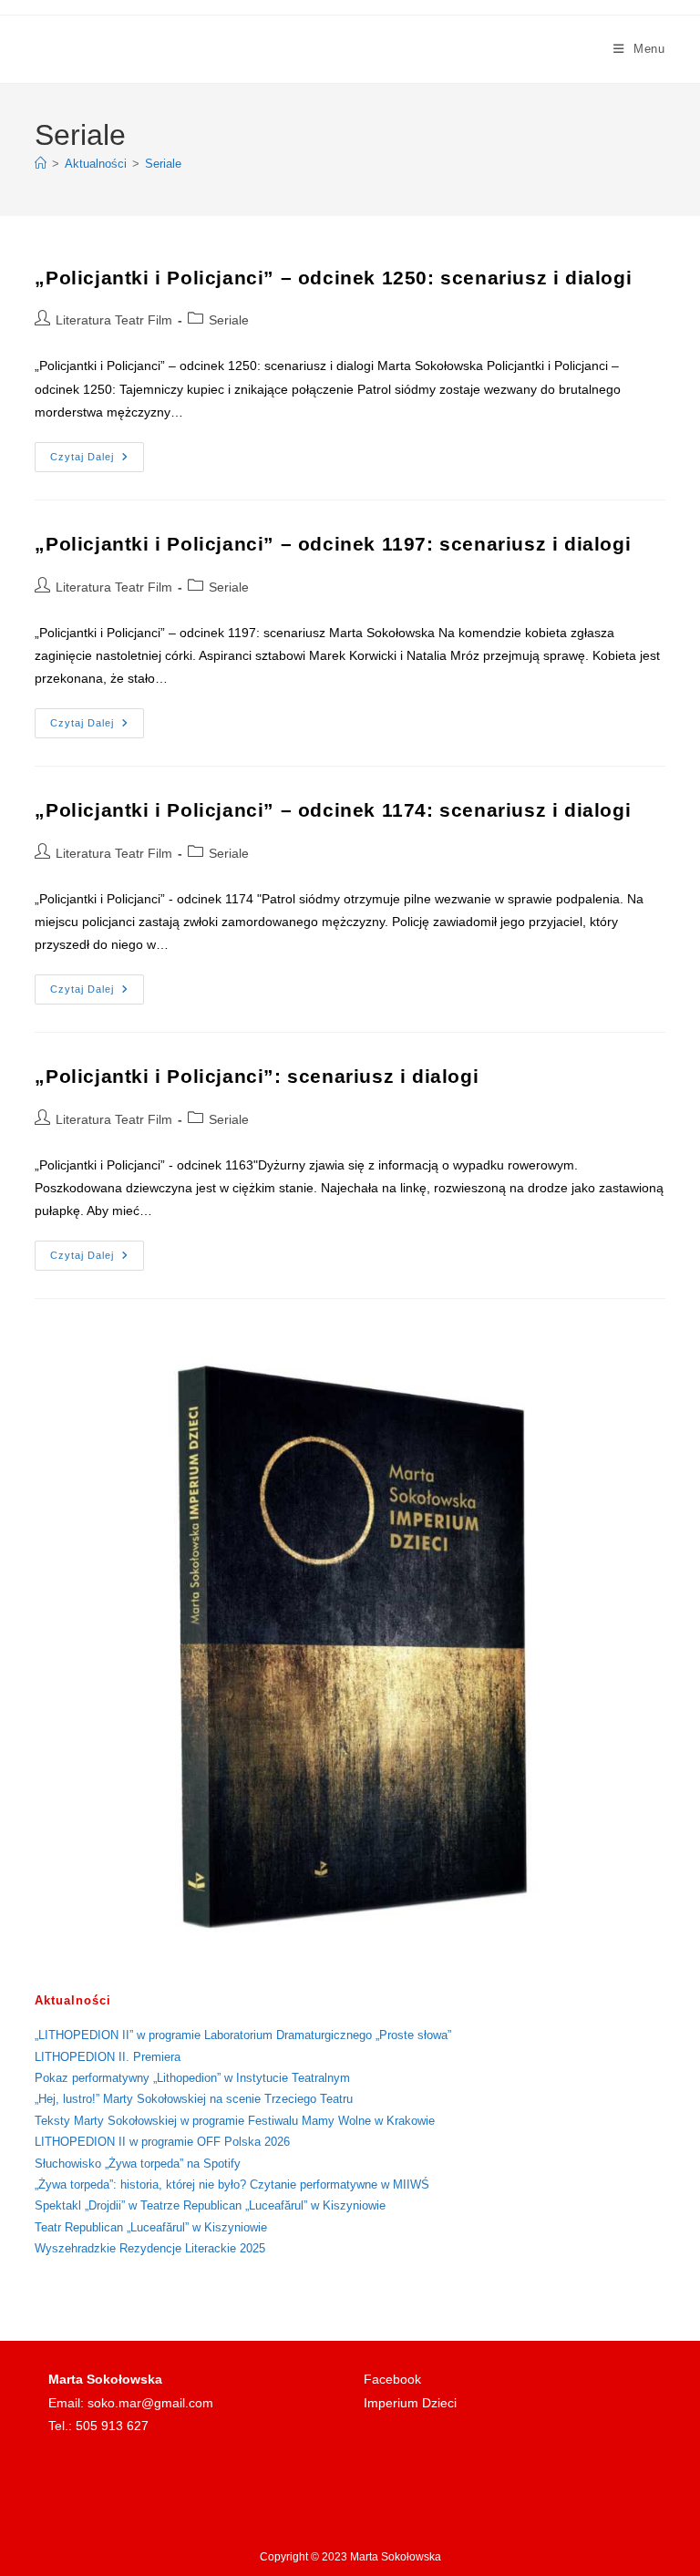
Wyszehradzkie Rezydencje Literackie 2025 (150, 2248)
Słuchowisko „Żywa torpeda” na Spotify (138, 2164)
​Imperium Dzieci (410, 2403)
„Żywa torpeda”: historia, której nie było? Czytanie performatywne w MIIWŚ (232, 2184)
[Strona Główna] (41, 164)
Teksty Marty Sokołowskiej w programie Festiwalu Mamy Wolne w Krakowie (235, 2121)
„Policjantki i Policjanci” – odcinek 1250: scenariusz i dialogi (333, 278)
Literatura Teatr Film (114, 320)
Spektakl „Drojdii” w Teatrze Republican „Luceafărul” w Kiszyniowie (210, 2205)
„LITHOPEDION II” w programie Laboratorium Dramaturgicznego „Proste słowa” (243, 2035)
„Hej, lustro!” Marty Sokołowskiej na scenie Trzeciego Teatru (194, 2099)
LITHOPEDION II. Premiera (108, 2057)
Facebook (392, 2379)
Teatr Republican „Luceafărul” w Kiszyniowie (151, 2227)
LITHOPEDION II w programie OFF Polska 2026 (162, 2142)
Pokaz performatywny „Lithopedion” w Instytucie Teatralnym (192, 2078)
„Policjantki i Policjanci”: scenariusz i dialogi (257, 1076)
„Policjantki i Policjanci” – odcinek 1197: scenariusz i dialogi (333, 544)
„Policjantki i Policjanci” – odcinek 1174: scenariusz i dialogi (333, 810)
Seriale (163, 164)
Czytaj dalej (97, 461)
